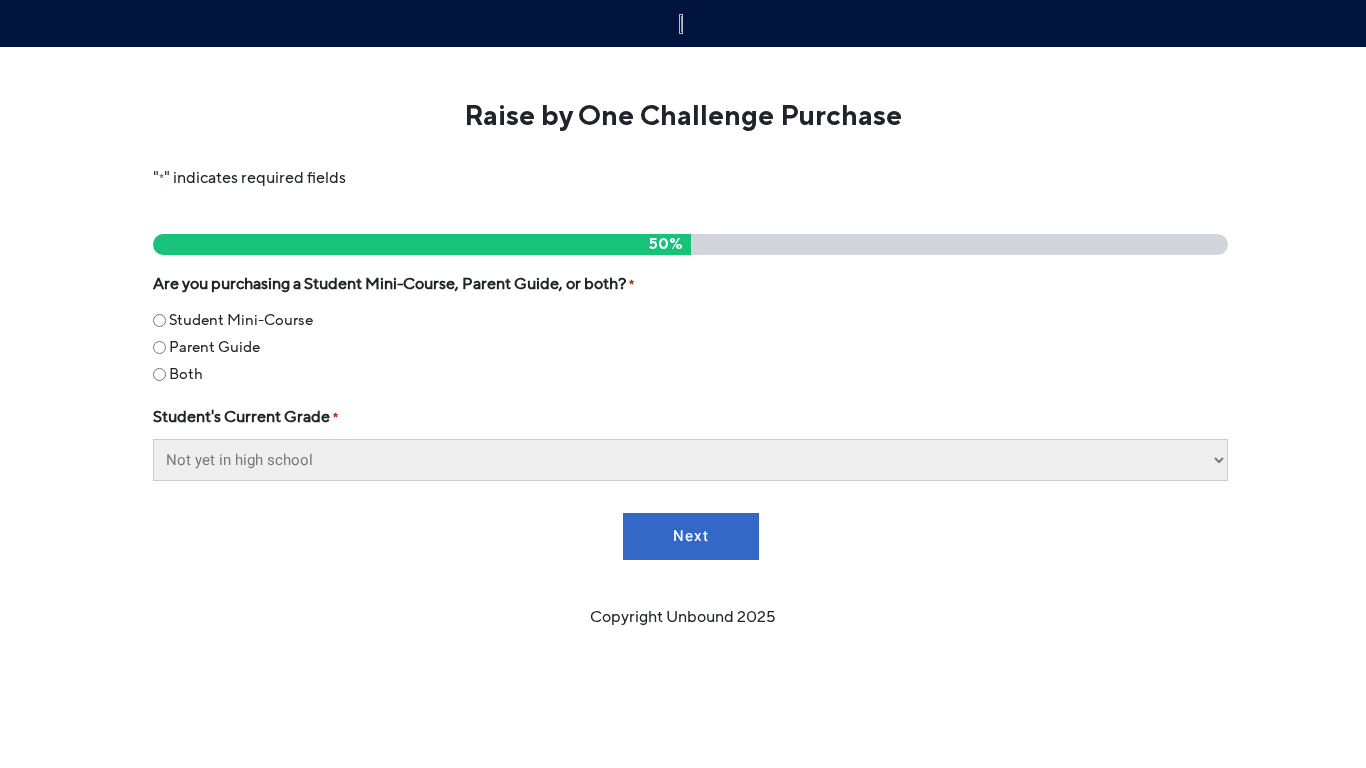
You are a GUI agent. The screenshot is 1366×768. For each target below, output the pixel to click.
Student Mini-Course (241, 320)
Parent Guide (214, 347)
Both (186, 374)
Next (691, 536)
